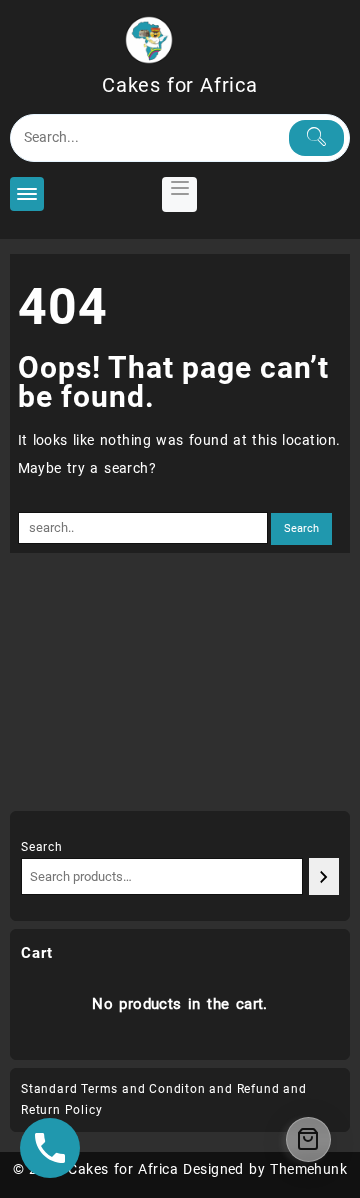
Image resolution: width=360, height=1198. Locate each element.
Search (42, 847)
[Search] (324, 876)
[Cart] (308, 1139)
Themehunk (308, 1169)
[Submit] (316, 138)
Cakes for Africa (180, 85)
